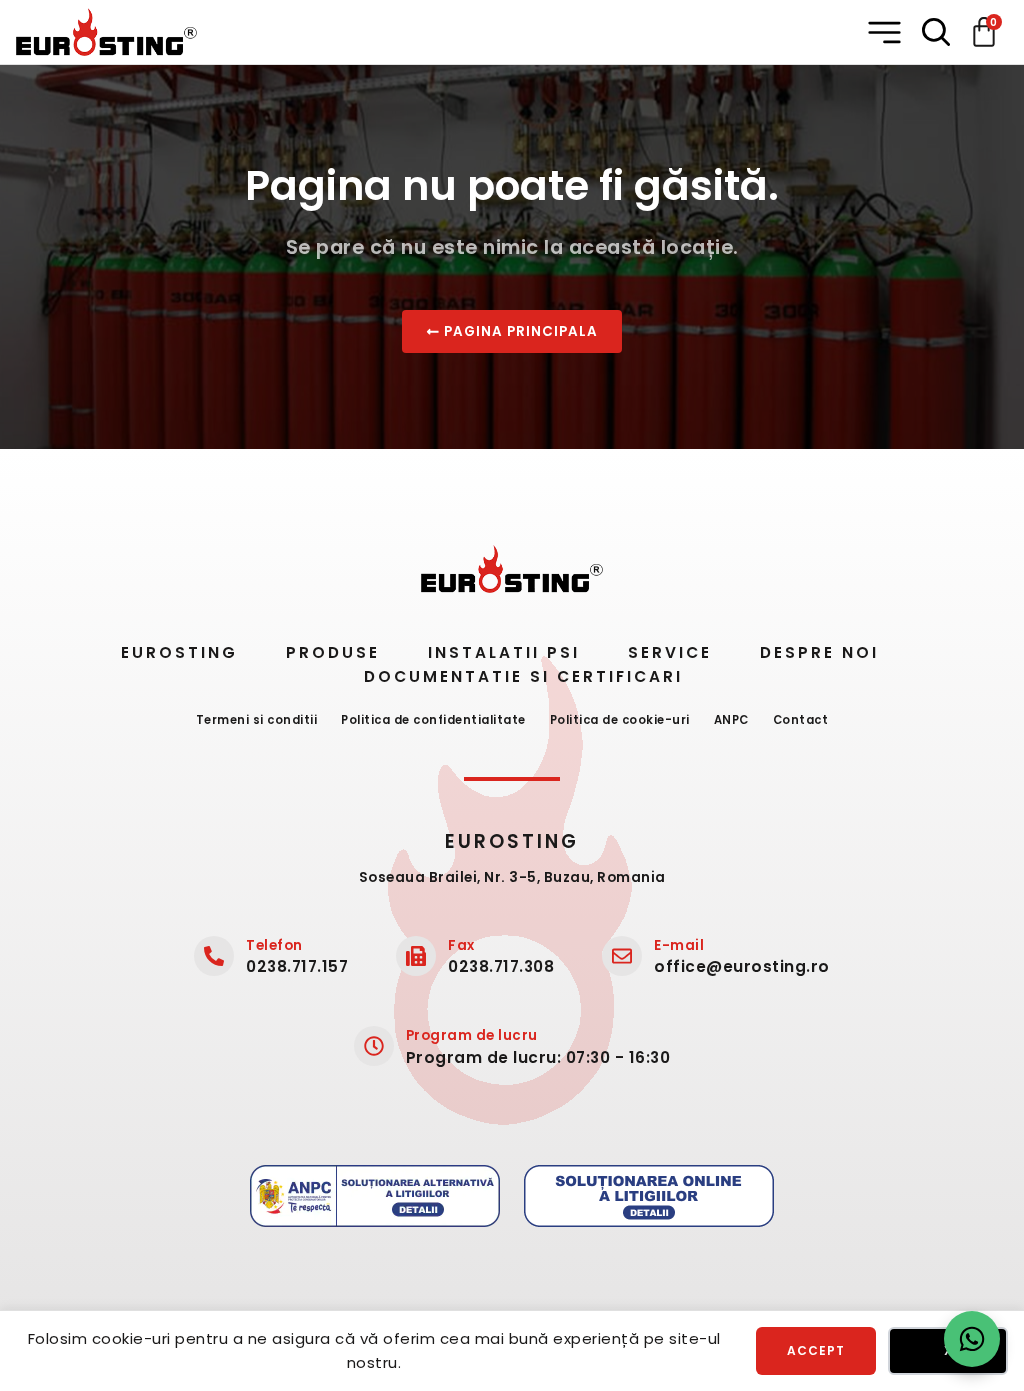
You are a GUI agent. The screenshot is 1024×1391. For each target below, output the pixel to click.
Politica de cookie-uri (620, 720)
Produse (333, 652)
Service (670, 652)
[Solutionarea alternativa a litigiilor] (375, 1196)
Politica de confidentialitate (433, 720)
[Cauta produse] (936, 32)
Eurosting (179, 652)
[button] (886, 32)
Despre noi (819, 652)
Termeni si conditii (257, 720)
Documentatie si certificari (523, 676)
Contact (801, 720)
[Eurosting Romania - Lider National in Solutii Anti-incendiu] (106, 32)
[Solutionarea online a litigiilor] (649, 1196)
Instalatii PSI (504, 652)
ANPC (731, 720)
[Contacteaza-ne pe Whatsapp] (972, 1339)
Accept (816, 1350)
